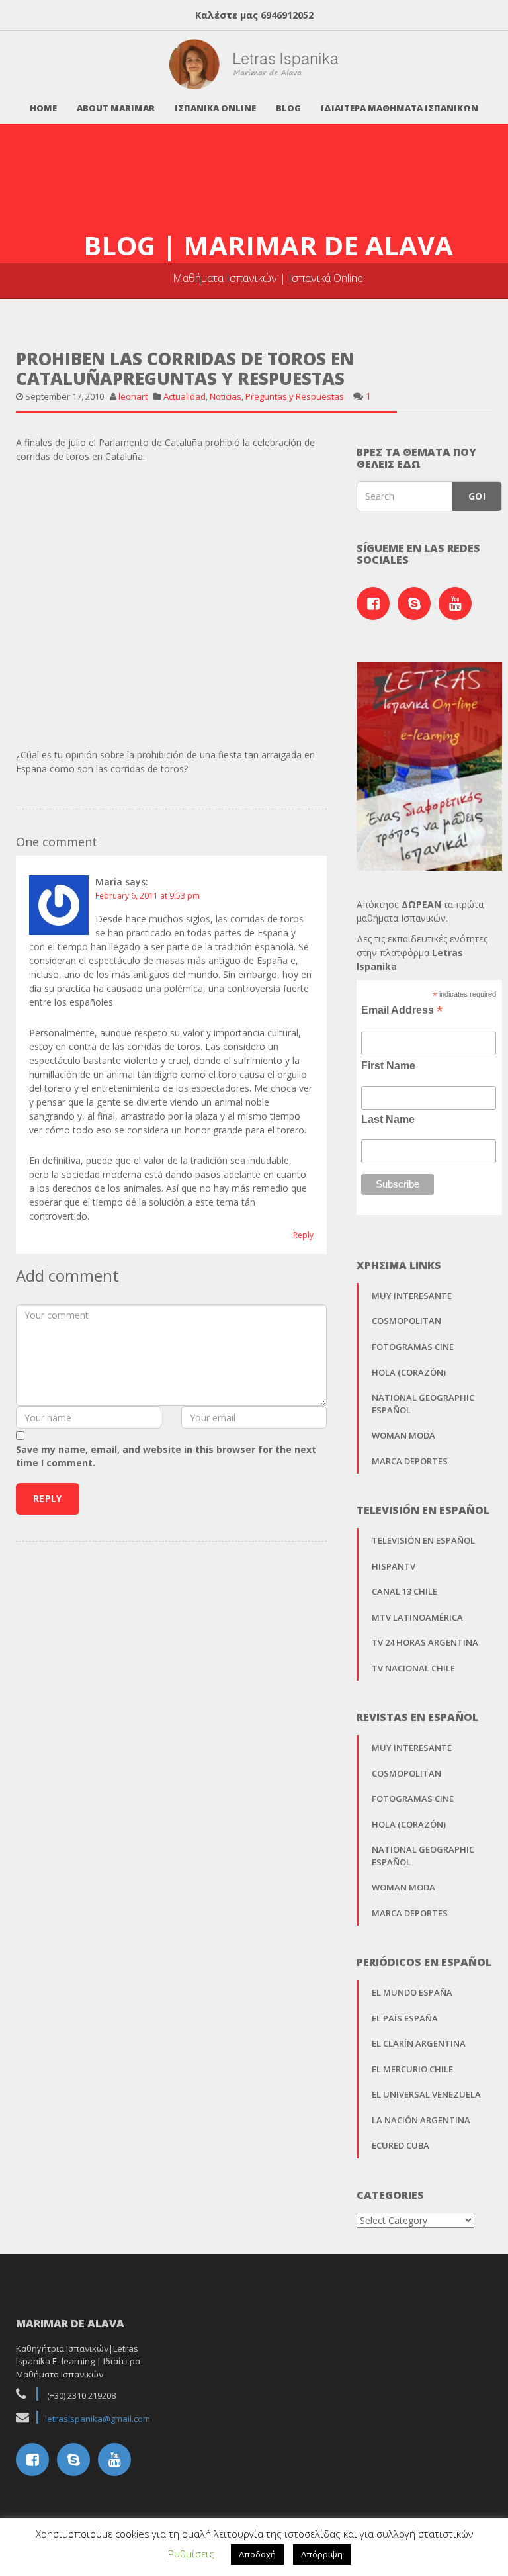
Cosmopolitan (406, 1321)
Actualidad (185, 396)
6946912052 (287, 15)
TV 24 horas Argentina (425, 1642)
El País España (405, 2018)
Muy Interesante (412, 1296)
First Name (388, 1066)
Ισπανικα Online (215, 108)
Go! (477, 496)
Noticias (226, 396)
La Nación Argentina (421, 2120)
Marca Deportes (410, 1461)
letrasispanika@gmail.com (98, 2419)
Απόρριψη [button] (322, 2554)
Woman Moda (403, 1435)
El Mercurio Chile (412, 2069)
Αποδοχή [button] (257, 2554)
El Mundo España (412, 1992)
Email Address (402, 1010)
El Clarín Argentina (419, 2043)
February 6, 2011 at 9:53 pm (148, 896)
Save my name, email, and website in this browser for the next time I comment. (166, 1456)
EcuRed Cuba (401, 2145)
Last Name (388, 1119)
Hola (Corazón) (409, 1372)
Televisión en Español (423, 1540)
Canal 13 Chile (404, 1591)
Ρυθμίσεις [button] (191, 2554)
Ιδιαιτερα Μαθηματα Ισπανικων (400, 108)
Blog (288, 108)
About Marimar (116, 108)
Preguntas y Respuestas (295, 396)
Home (43, 108)
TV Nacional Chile (413, 1668)
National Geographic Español (423, 1404)
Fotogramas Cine (413, 1347)
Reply (303, 1235)
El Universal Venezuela (426, 2094)
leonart (133, 396)
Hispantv (394, 1566)
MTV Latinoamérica (417, 1617)
